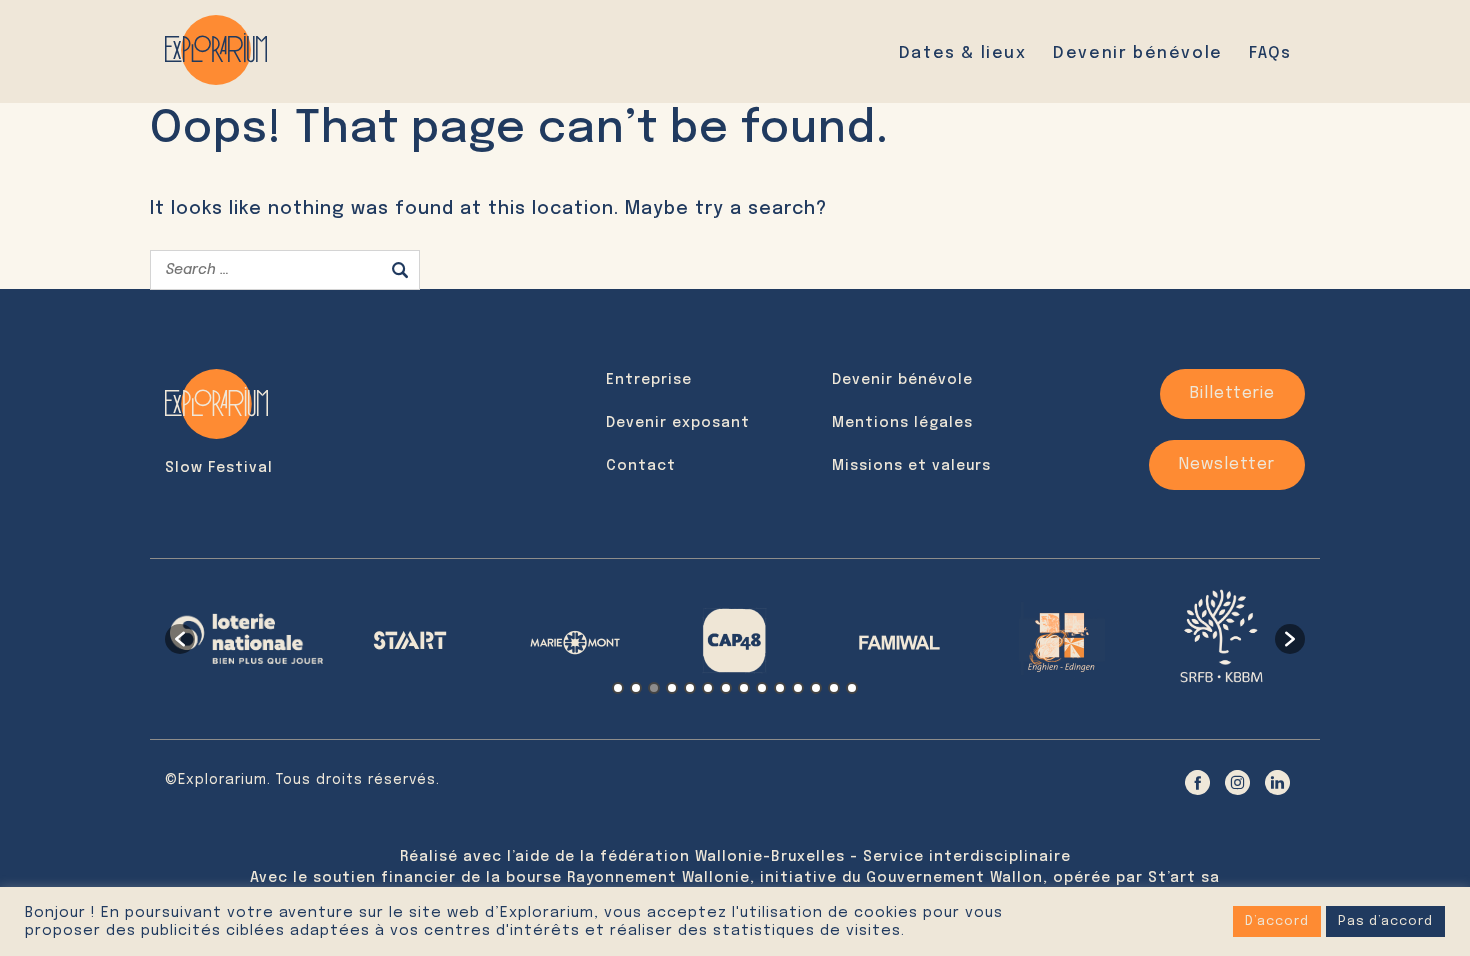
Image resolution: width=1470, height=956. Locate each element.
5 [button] (690, 688)
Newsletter (1227, 464)
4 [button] (672, 688)
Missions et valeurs (911, 466)
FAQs (1270, 53)
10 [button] (780, 688)
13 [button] (834, 688)
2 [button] (636, 688)
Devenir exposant (678, 423)
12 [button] (816, 688)
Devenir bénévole (1138, 53)
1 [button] (618, 688)
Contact (641, 466)
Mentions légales (902, 423)
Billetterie (1232, 393)
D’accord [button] (1277, 921)
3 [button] (654, 688)
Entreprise (649, 380)
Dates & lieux (963, 53)
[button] (180, 639)
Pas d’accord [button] (1385, 921)
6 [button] (708, 688)
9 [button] (762, 688)
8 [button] (744, 688)
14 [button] (852, 688)
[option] (246, 638)
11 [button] (798, 688)
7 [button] (726, 688)
